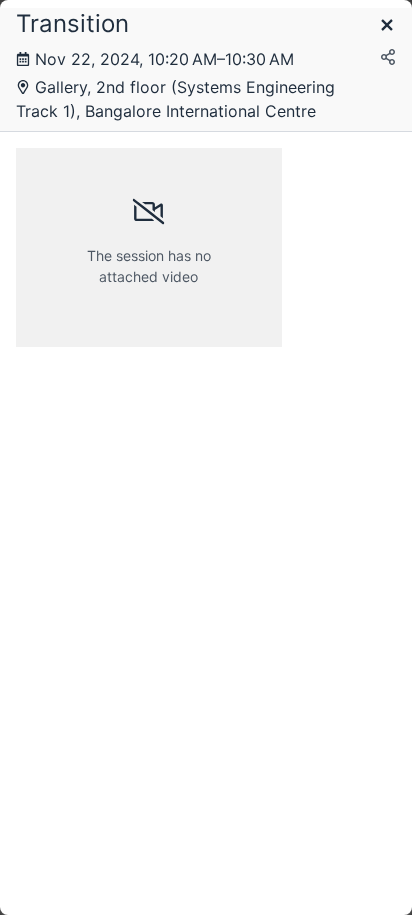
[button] (387, 26)
